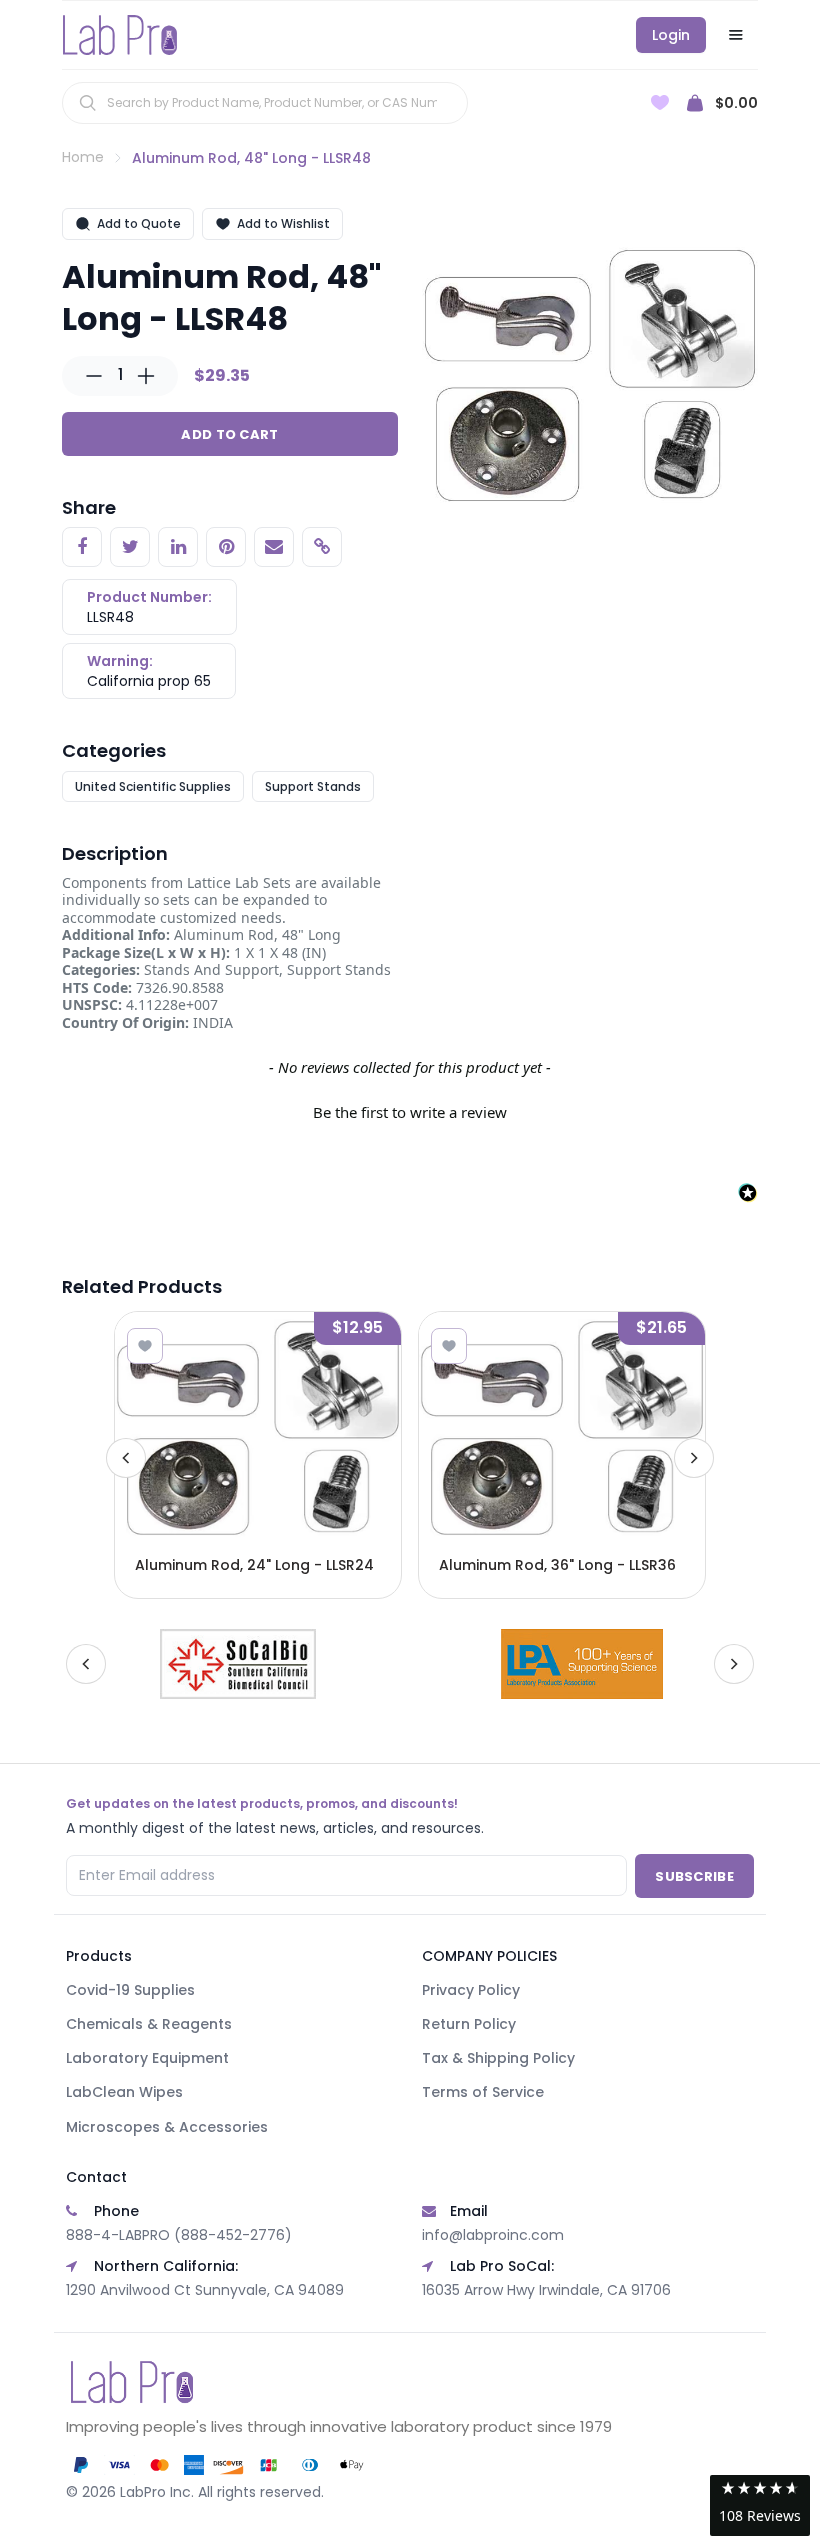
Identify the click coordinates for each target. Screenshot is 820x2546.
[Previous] (126, 1458)
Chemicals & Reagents (149, 2024)
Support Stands (313, 786)
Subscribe (694, 1876)
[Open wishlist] (660, 102)
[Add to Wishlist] (145, 1346)
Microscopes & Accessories (167, 2127)
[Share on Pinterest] (226, 547)
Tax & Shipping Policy (498, 2058)
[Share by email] (274, 547)
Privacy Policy (471, 1990)
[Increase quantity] (146, 376)
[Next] (694, 1458)
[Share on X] (130, 547)
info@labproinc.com (493, 2235)
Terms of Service (483, 2092)
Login (671, 35)
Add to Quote (139, 223)
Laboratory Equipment (147, 2058)
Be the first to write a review (410, 1112)
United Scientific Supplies (153, 786)
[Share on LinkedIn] (178, 547)
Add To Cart (229, 434)
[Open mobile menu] (736, 35)
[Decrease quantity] (94, 376)
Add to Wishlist (283, 223)
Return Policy (469, 2024)
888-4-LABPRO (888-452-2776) (179, 2235)
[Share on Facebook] (82, 547)
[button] (410, 1110)
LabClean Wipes (124, 2092)
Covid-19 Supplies (130, 1990)
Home (83, 157)
